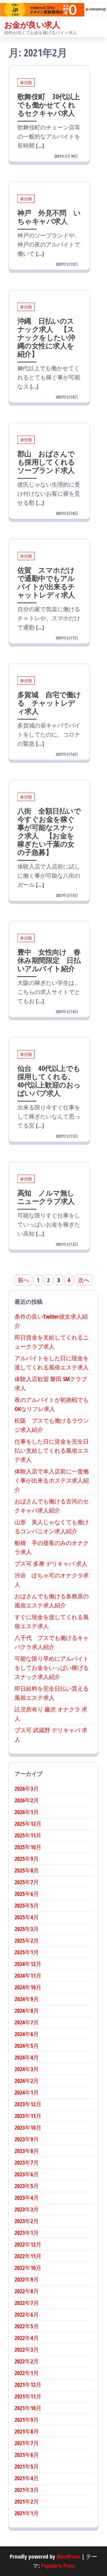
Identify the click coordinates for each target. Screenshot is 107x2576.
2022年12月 (28, 2244)
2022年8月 (27, 2291)
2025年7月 (27, 1882)
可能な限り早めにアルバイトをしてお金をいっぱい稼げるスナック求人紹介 (52, 1668)
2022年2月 (27, 2361)
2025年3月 (27, 1929)
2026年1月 (27, 1812)
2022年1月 (27, 2373)
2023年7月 (27, 2163)
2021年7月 (27, 2443)
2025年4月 (27, 1917)
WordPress (68, 2556)
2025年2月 (27, 1940)
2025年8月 (27, 1870)
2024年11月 (28, 1976)
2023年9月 (27, 2139)
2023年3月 (27, 2209)
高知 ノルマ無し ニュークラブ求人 (49, 1197)
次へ (84, 1280)
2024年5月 (27, 2046)
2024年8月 (27, 2011)
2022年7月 (27, 2303)
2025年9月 (27, 1859)
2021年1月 (27, 2513)
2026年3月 (27, 1789)
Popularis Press (58, 2566)
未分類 (26, 83)
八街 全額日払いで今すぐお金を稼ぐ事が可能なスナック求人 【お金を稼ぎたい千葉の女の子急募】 (49, 831)
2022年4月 (27, 2338)
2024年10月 (28, 1987)
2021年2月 (27, 2501)
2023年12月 (28, 2104)
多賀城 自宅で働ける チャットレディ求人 (49, 703)
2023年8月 (27, 2151)
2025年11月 (28, 1835)
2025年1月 (27, 1952)
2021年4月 (27, 2478)
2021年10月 (28, 2408)
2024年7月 (27, 2022)
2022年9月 (27, 2279)
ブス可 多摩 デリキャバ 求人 (51, 1564)
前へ (23, 1280)
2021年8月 (27, 2431)
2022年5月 (27, 2326)
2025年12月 (28, 1824)
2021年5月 (27, 2466)
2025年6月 (27, 1894)
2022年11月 (28, 2256)
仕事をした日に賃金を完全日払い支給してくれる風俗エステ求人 (52, 1450)
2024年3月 (27, 2069)
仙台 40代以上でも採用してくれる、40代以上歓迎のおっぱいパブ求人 (49, 1080)
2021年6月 (27, 2455)
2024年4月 (27, 2057)
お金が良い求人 (32, 25)
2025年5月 (27, 1905)
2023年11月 (28, 2116)
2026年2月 (27, 1800)
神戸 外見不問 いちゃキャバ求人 (49, 217)
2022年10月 (28, 2268)
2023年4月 (27, 2198)
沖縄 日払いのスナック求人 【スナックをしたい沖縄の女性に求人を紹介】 (46, 337)
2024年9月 (27, 1999)
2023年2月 (27, 2221)
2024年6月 (27, 2034)
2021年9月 (27, 2420)
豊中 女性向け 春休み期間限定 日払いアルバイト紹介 (49, 960)
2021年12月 (28, 2385)
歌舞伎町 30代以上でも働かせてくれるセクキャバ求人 (49, 105)
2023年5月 (27, 2186)
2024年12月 (28, 1964)
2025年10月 (28, 1847)
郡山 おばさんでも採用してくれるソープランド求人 (46, 462)
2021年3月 (27, 2490)
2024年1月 (27, 2092)
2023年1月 (27, 2233)
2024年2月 (27, 2081)
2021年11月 (28, 2396)
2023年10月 (28, 2127)
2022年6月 (27, 2314)
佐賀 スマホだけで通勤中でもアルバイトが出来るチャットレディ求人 (46, 582)
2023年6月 (27, 2174)
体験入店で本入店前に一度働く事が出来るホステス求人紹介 (52, 1480)
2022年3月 (27, 2350)
